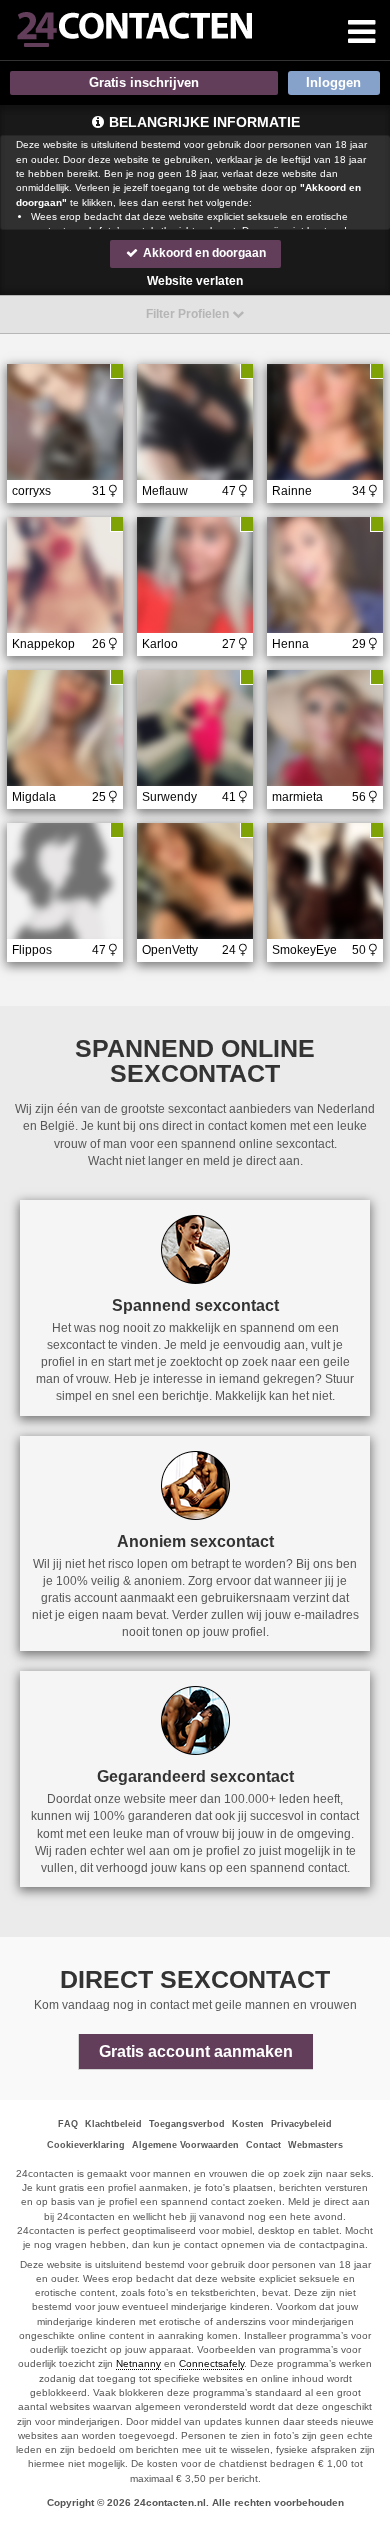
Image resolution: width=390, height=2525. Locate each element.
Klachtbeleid (113, 2124)
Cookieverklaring (86, 2145)
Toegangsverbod (187, 2124)
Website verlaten (195, 281)
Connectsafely (211, 2363)
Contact (263, 2145)
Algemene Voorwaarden (185, 2145)
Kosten (248, 2124)
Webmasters (315, 2145)
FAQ (68, 2124)
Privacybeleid (301, 2124)
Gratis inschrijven (144, 82)
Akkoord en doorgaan (203, 253)
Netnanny (138, 2363)
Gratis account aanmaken (196, 2051)
